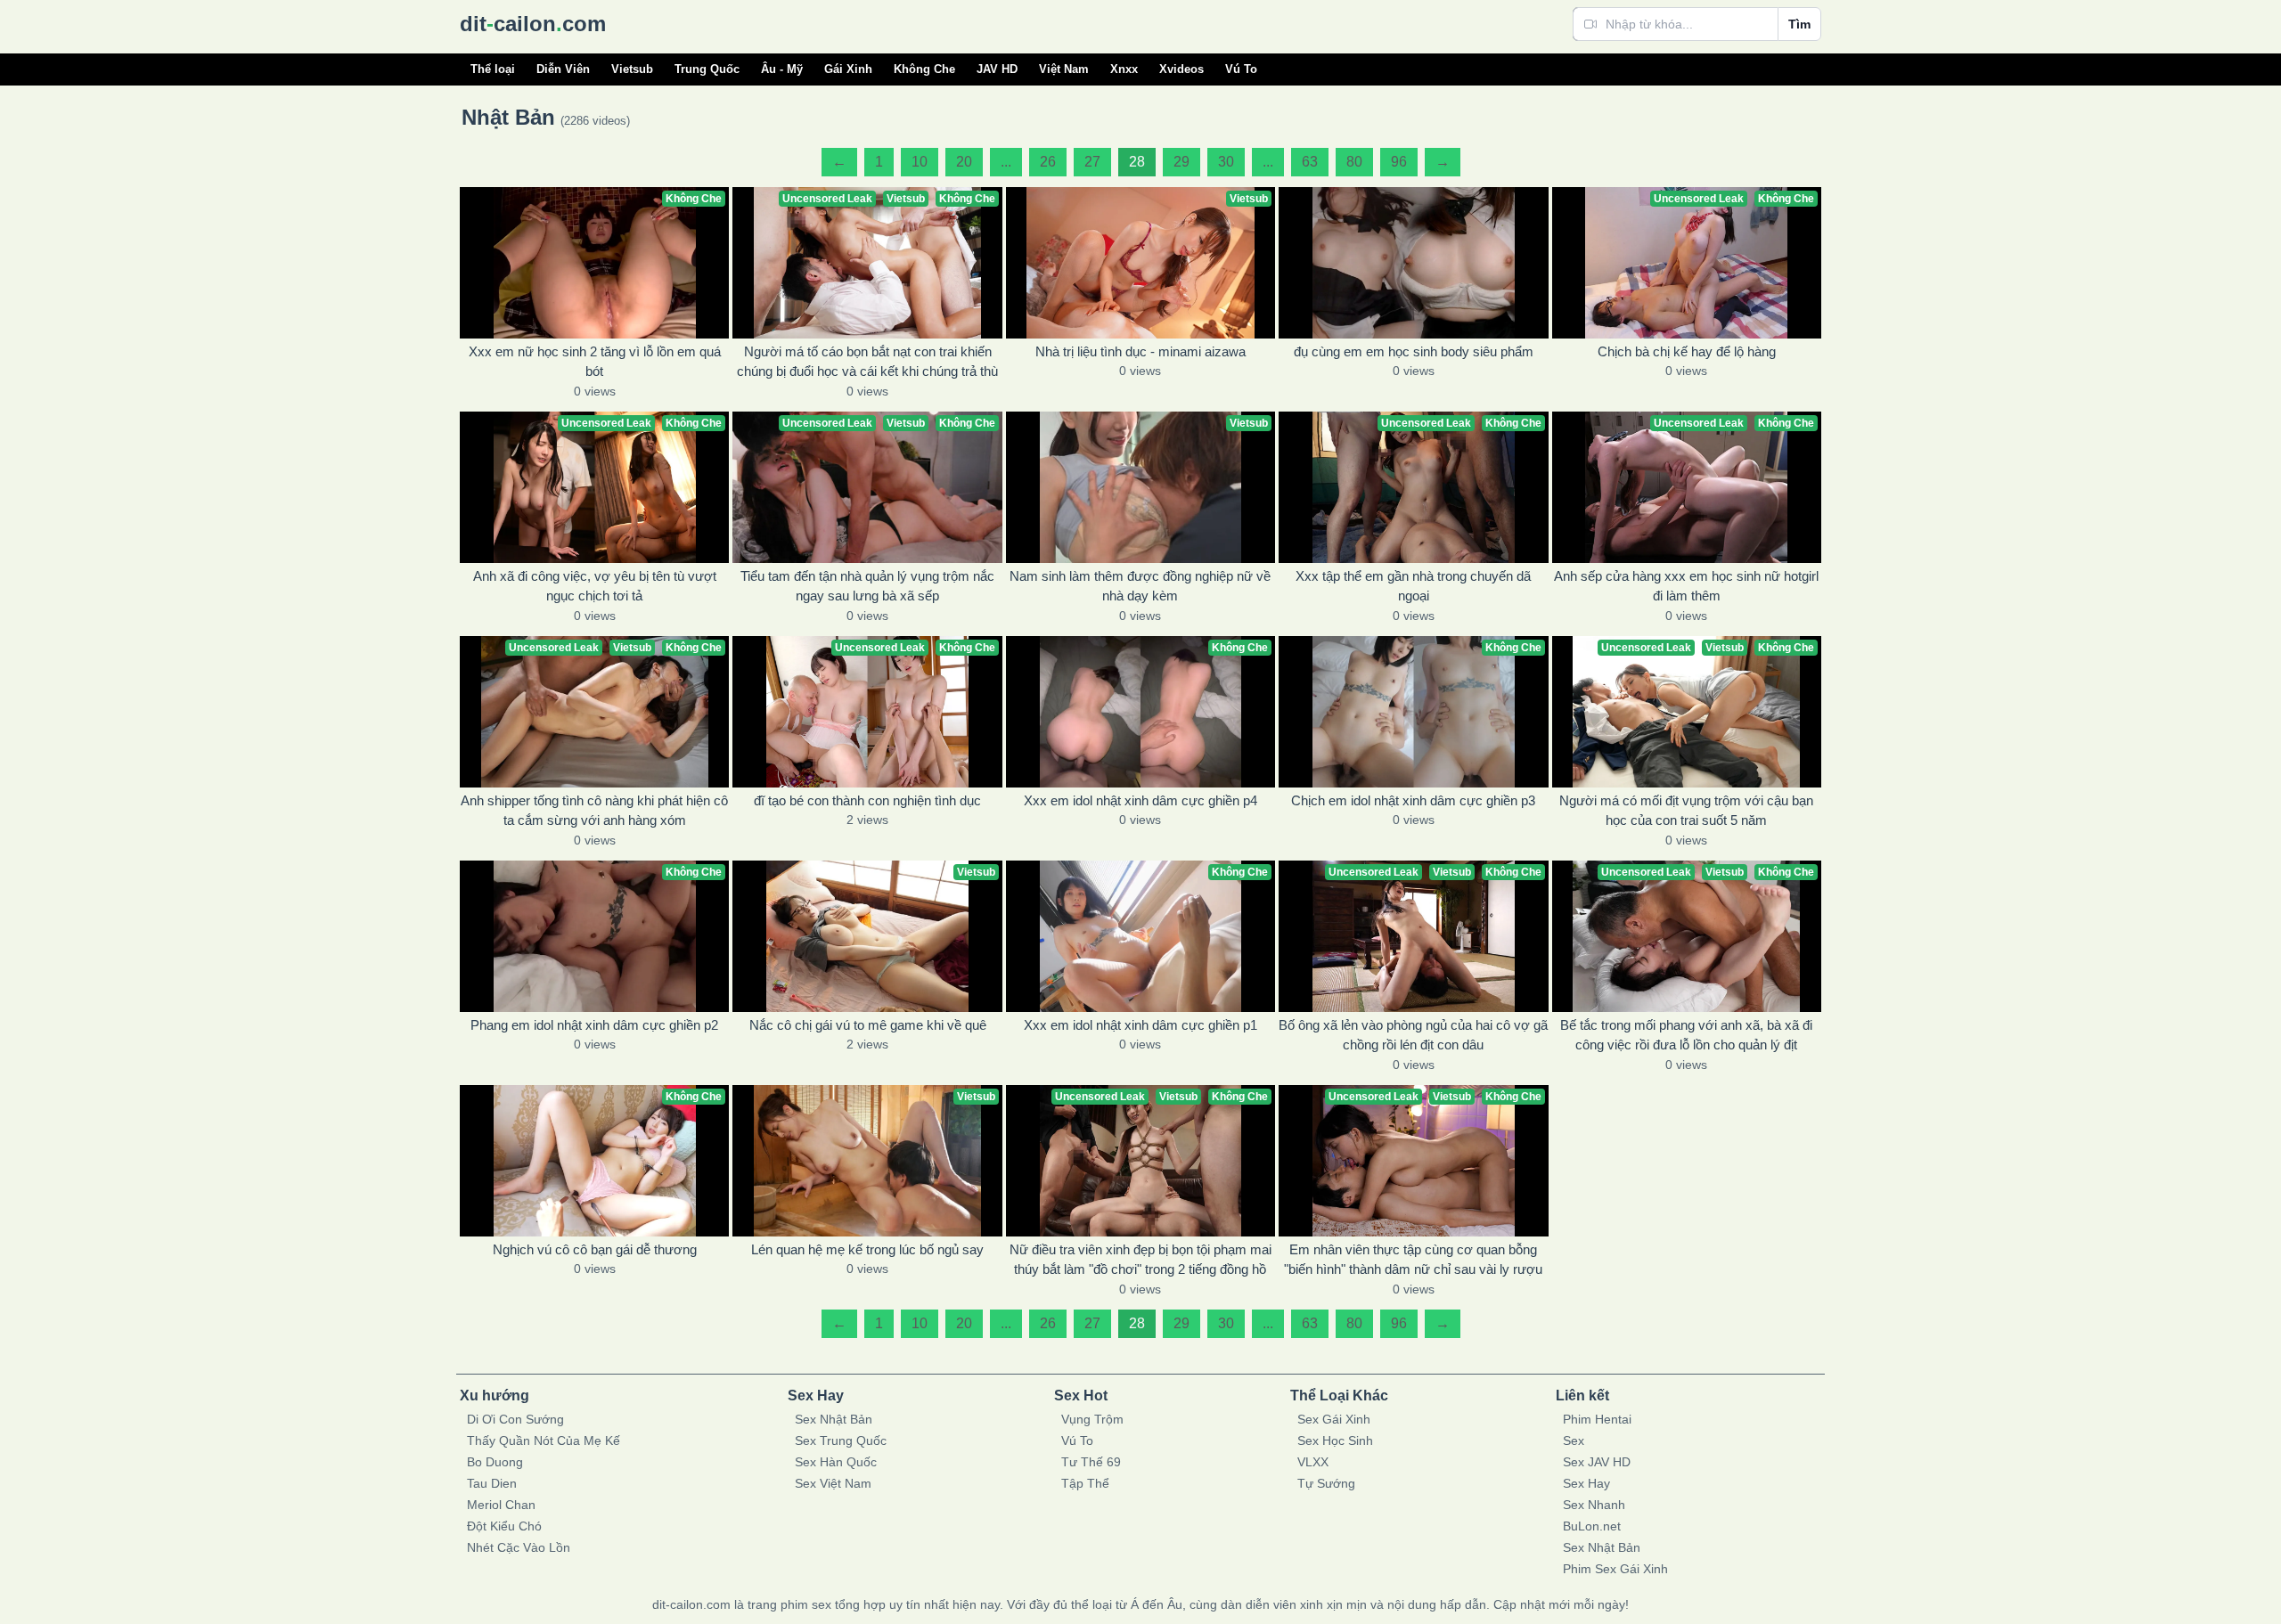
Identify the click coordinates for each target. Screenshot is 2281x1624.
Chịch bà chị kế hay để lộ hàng (1687, 351)
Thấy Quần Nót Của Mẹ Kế (544, 1440)
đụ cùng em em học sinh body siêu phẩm (1414, 351)
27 (1092, 162)
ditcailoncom (533, 24)
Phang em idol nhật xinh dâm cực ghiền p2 (594, 1025)
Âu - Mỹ (782, 69)
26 (1048, 162)
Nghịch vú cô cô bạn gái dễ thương (595, 1249)
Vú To (1241, 69)
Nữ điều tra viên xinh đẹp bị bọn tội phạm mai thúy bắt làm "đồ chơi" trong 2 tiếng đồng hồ (1140, 1260)
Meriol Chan (501, 1505)
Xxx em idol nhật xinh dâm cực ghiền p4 (1140, 800)
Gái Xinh (848, 69)
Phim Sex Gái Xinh (1615, 1569)
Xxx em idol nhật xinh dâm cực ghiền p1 (1140, 1025)
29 (1181, 162)
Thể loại (493, 69)
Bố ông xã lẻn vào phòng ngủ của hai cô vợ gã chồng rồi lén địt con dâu (1413, 1035)
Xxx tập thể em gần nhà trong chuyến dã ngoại (1413, 586)
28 (1137, 162)
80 (1354, 162)
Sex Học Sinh (1335, 1440)
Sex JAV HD (1597, 1462)
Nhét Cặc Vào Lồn (519, 1547)
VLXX (1313, 1462)
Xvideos (1181, 69)
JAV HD (997, 69)
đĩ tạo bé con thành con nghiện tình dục (867, 800)
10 (920, 162)
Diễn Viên (563, 69)
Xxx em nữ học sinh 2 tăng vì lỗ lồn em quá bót (595, 362)
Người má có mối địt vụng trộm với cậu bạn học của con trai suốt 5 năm (1686, 811)
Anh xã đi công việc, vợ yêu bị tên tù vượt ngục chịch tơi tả (595, 586)
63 (1310, 162)
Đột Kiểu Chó (504, 1526)
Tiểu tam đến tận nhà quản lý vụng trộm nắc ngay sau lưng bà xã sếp (867, 586)
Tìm (1799, 24)
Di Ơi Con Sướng (515, 1419)
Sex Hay (1586, 1483)
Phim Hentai (1597, 1419)
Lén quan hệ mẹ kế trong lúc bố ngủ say (867, 1249)
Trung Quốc (707, 69)
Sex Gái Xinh (1334, 1419)
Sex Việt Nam (833, 1483)
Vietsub (632, 69)
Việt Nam (1064, 69)
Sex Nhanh (1594, 1505)
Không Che (924, 69)
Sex (1574, 1440)
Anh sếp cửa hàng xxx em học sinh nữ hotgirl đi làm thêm (1686, 586)
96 (1399, 162)
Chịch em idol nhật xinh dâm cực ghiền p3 (1413, 800)
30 (1226, 162)
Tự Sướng (1326, 1483)
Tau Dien (492, 1483)
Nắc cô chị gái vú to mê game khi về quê (868, 1025)
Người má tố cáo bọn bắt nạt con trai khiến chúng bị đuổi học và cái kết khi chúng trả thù (867, 362)
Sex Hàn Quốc (836, 1462)
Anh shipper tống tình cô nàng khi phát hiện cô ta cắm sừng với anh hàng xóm (594, 811)
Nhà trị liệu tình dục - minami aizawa (1140, 351)
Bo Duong (495, 1462)
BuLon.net (1592, 1526)
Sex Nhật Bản (834, 1419)
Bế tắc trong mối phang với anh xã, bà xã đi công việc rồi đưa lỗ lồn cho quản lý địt (1686, 1035)
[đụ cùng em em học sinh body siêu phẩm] (1413, 263)
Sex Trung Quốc (841, 1440)
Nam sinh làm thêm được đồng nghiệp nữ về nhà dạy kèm (1140, 586)
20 (964, 162)
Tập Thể (1085, 1483)
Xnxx (1124, 69)
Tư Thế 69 (1091, 1462)
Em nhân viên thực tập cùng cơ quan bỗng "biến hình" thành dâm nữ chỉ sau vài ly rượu (1413, 1260)
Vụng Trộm (1092, 1419)
